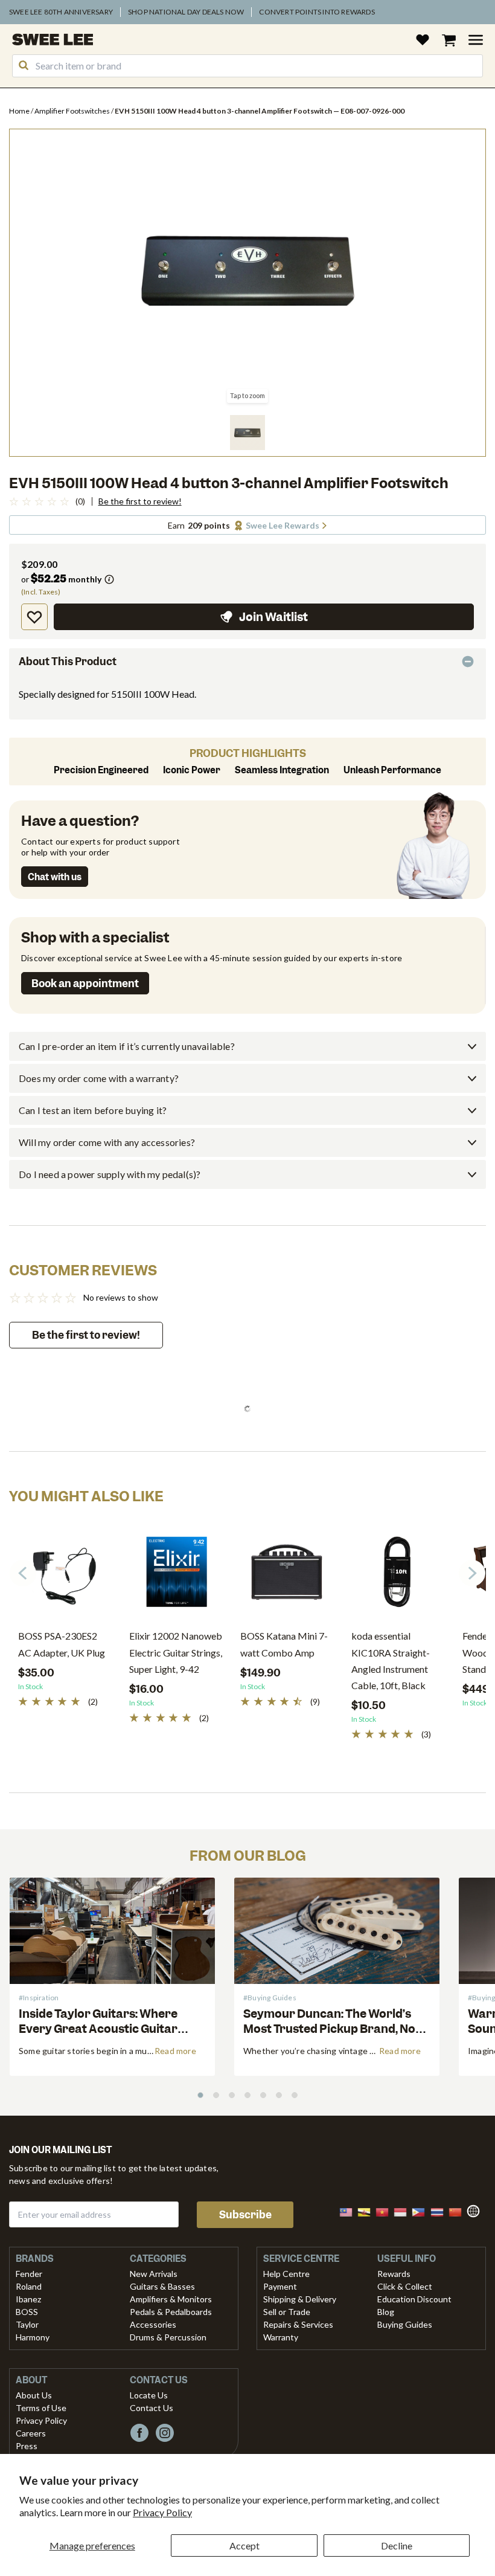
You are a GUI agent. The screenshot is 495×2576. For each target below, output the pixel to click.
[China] (459, 2211)
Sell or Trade (287, 2312)
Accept (244, 2545)
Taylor (27, 2324)
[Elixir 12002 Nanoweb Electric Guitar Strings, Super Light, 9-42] (176, 1576)
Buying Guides (405, 2324)
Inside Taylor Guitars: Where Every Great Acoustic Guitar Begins (98, 2029)
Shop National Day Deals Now (186, 12)
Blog (386, 2312)
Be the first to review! (140, 501)
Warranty (281, 2337)
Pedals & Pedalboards (171, 2312)
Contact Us (152, 2408)
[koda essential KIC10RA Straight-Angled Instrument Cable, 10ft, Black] (398, 1576)
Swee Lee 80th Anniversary (61, 12)
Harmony (33, 2337)
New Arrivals (154, 2274)
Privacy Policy (162, 2512)
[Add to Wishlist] (34, 617)
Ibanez (28, 2299)
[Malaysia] (350, 2211)
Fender (29, 2274)
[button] (247, 433)
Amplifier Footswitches (73, 111)
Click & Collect (405, 2286)
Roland (29, 2286)
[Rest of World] (476, 2210)
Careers (31, 2433)
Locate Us (149, 2395)
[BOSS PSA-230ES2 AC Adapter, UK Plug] (65, 1576)
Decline (397, 2545)
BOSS (27, 2312)
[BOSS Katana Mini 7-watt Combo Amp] (287, 1576)
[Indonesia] (404, 2211)
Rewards (394, 2274)
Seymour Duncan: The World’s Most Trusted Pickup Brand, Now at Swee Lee (334, 2029)
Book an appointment (85, 984)
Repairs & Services (298, 2324)
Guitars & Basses (162, 2286)
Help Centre (286, 2274)
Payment (280, 2286)
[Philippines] (422, 2211)
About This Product (68, 662)
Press (27, 2446)
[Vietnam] (386, 2211)
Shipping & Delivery (300, 2299)
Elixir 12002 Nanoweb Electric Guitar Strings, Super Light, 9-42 (176, 1652)
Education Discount (414, 2299)
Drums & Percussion (168, 2337)
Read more (175, 2051)
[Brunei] (368, 2211)
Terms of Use (41, 2408)
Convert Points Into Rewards (317, 12)
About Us (34, 2395)
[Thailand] (441, 2211)
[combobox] (247, 66)
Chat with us (55, 877)
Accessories (153, 2324)
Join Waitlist (273, 617)
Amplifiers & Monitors (171, 2299)
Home (20, 111)
